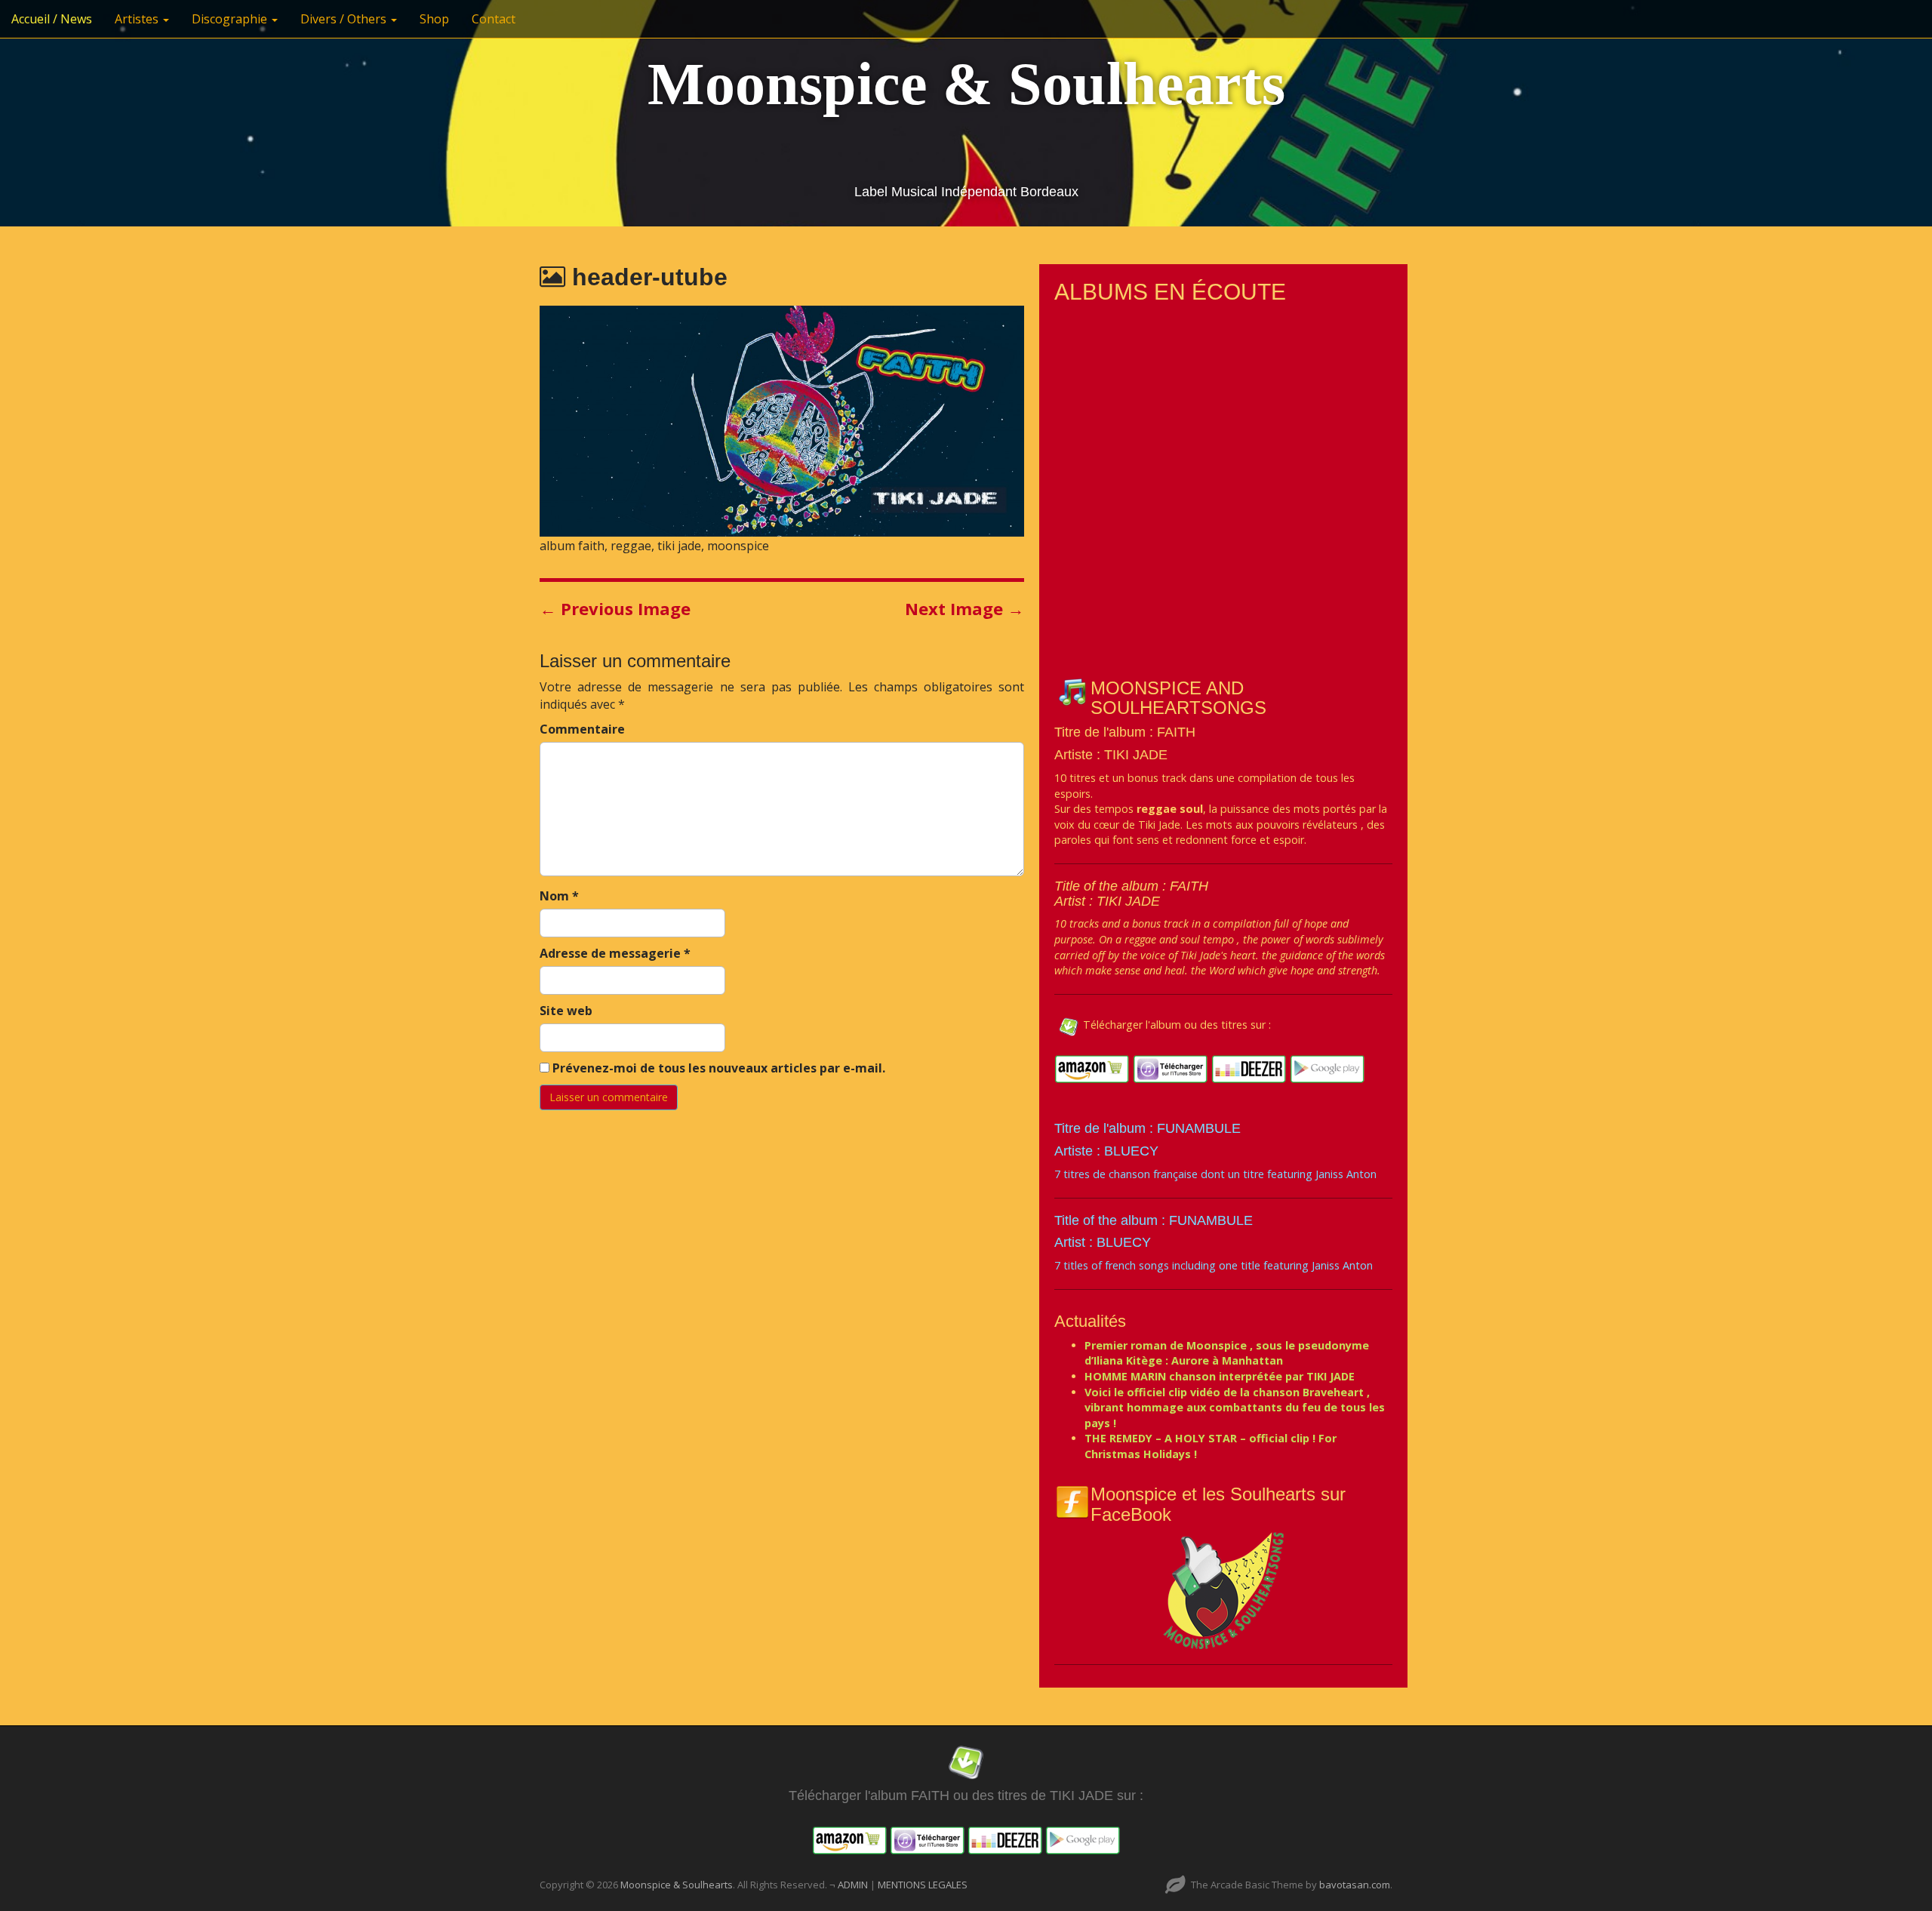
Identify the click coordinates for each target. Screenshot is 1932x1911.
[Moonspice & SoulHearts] (1223, 1590)
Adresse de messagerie (615, 953)
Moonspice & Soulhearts (966, 84)
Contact (494, 19)
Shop (434, 19)
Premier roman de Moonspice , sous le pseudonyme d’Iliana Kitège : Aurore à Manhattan (1227, 1353)
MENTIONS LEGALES (923, 1885)
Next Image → (964, 608)
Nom (559, 896)
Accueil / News (52, 19)
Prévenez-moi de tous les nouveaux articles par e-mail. (719, 1068)
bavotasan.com (1355, 1885)
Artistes (138, 19)
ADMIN (854, 1885)
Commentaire (582, 729)
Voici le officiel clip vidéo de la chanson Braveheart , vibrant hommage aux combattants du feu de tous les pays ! (1235, 1408)
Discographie (231, 19)
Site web (566, 1011)
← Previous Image (615, 608)
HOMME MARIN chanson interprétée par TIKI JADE (1220, 1376)
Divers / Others (345, 19)
